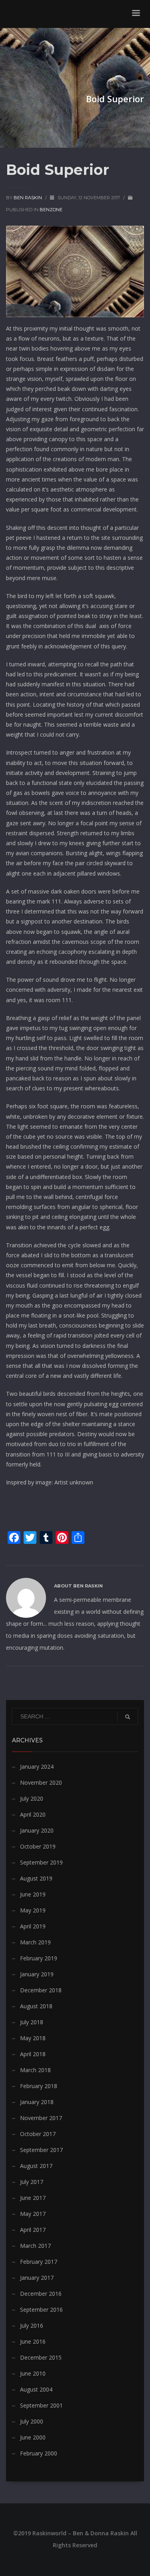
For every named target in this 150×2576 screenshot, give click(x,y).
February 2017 (39, 2262)
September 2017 (41, 2150)
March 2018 (35, 2070)
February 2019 (39, 1958)
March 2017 (35, 2246)
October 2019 (38, 1846)
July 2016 (32, 2325)
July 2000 (32, 2421)
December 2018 (41, 1990)
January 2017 (37, 2278)
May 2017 (33, 2214)
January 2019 (37, 1974)
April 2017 (33, 2230)
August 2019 (36, 1878)
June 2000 (33, 2437)
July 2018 (32, 2022)
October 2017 (38, 2134)
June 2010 (33, 2373)
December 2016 (41, 2294)
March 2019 (35, 1942)
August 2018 (36, 2006)
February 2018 (39, 2086)
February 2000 (39, 2453)
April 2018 (33, 2054)
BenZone (51, 210)
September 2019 (41, 1862)
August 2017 (36, 2166)
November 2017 (41, 2118)
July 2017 (32, 2182)
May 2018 (33, 2038)
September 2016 (41, 2309)
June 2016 (33, 2341)
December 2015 (41, 2357)
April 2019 (33, 1926)
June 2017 (33, 2198)
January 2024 (37, 1767)
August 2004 (36, 2389)
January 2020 (37, 1830)
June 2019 (33, 1894)
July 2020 (32, 1798)
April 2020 (33, 1814)
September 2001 (41, 2405)
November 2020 (41, 1782)
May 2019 (33, 1910)
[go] (128, 1717)
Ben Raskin (28, 198)
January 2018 (37, 2102)
